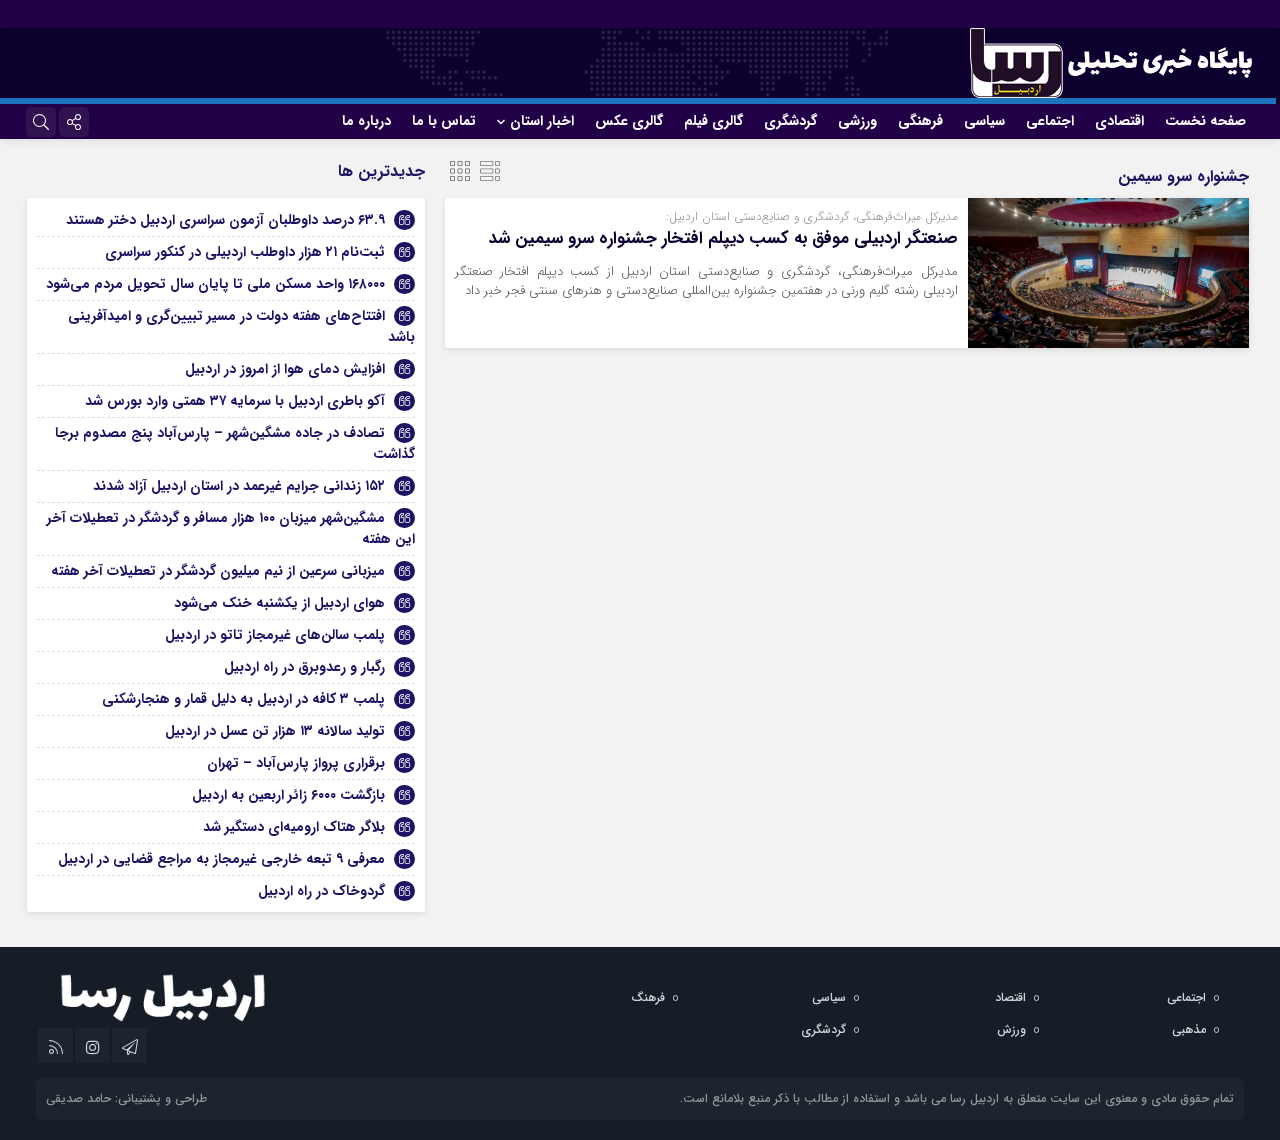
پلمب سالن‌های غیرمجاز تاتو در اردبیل (275, 635)
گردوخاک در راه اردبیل (321, 891)
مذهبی (1189, 1029)
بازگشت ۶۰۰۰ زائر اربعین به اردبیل (288, 795)
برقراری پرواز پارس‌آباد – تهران (296, 763)
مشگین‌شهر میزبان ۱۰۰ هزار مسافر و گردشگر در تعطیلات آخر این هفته (231, 528)
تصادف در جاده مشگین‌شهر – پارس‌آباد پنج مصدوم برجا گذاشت (235, 443)
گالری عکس (629, 121)
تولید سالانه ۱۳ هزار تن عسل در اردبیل (275, 731)
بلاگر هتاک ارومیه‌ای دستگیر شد (294, 827)
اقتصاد (1010, 997)
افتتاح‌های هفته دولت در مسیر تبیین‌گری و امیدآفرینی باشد (241, 326)
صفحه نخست (1205, 121)
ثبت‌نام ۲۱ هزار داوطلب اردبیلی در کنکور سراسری (245, 252)
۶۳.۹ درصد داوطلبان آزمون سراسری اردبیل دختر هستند (225, 220)
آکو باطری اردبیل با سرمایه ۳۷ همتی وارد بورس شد (235, 401)
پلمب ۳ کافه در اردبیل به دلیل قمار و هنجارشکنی (243, 699)
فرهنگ (648, 997)
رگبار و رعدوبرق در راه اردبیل (304, 667)
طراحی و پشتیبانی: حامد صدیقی (126, 1098)
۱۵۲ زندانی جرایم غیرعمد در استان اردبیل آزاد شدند (239, 486)
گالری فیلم (713, 121)
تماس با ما (444, 121)
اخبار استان (542, 121)
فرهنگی (920, 121)
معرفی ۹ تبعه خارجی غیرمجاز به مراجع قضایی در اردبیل (221, 859)
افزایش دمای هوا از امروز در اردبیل (285, 369)
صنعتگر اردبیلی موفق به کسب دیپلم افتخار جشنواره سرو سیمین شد (723, 238)
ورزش (1011, 1029)
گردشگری (790, 121)
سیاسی (984, 121)
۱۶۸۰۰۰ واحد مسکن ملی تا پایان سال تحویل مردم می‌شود (215, 284)
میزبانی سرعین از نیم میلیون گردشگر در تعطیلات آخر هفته (218, 571)
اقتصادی (1119, 121)
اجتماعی (1050, 121)
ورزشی (857, 121)
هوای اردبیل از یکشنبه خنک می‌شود (279, 603)
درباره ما (366, 121)
